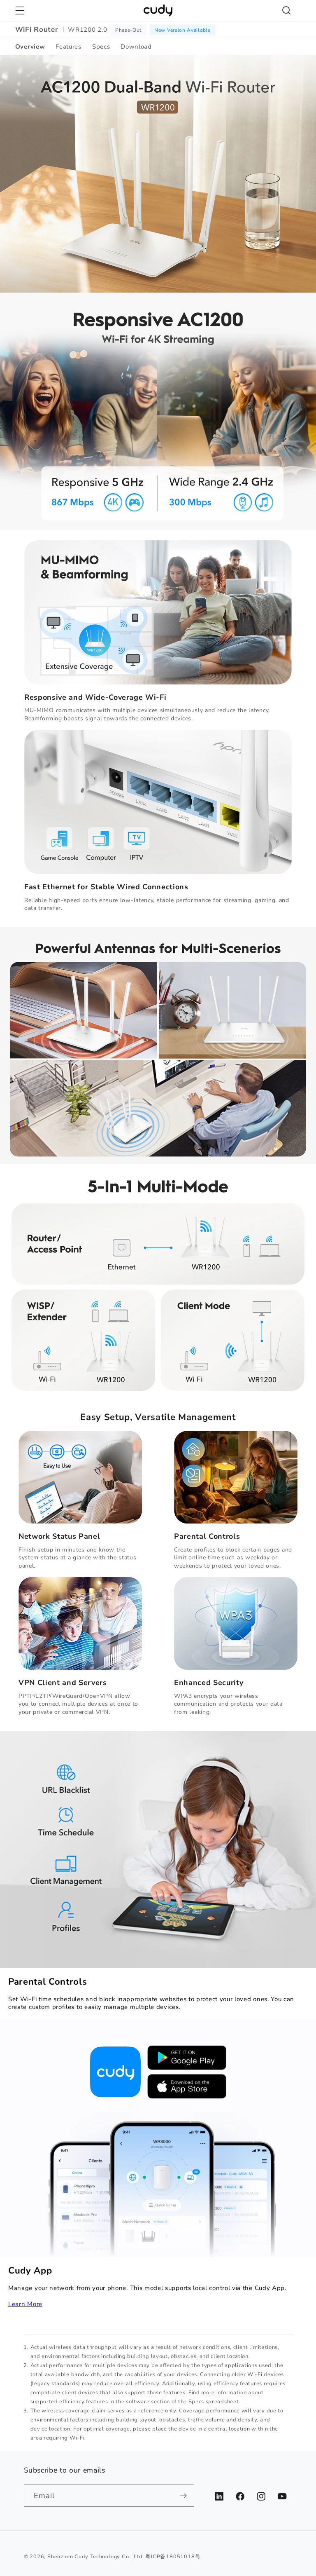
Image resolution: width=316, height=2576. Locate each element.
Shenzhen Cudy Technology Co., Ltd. (95, 2556)
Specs (101, 47)
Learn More (25, 2304)
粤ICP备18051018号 (173, 2556)
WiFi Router (37, 30)
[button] (20, 11)
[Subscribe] (183, 2496)
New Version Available (182, 30)
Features (69, 47)
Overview (30, 47)
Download (136, 47)
